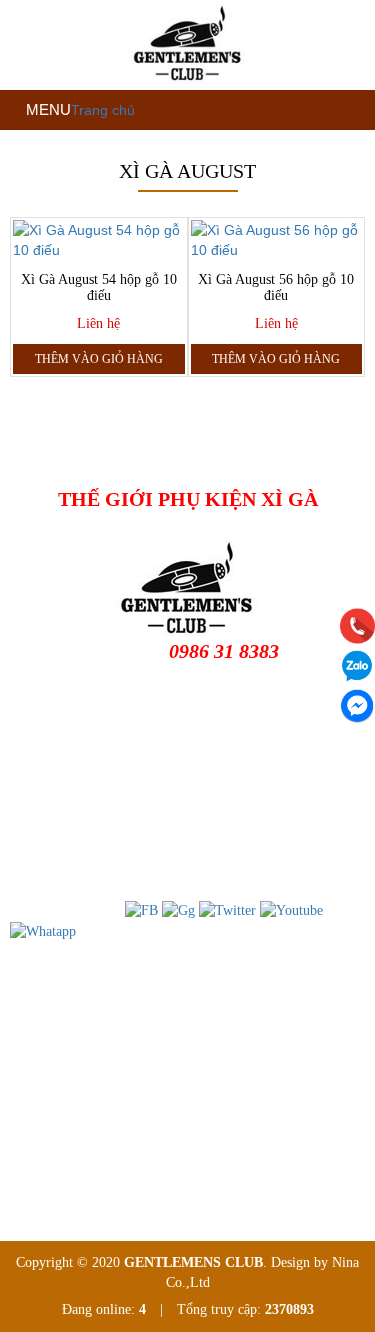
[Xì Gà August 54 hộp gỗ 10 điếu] (99, 240)
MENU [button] (46, 109)
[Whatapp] (43, 930)
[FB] (141, 909)
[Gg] (178, 909)
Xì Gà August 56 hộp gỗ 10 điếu (276, 287)
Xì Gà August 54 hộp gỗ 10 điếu (99, 287)
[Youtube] (291, 909)
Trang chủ (103, 110)
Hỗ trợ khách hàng (77, 1022)
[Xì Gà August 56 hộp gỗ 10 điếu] (277, 240)
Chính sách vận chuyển (90, 1086)
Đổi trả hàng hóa (72, 1054)
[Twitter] (227, 909)
